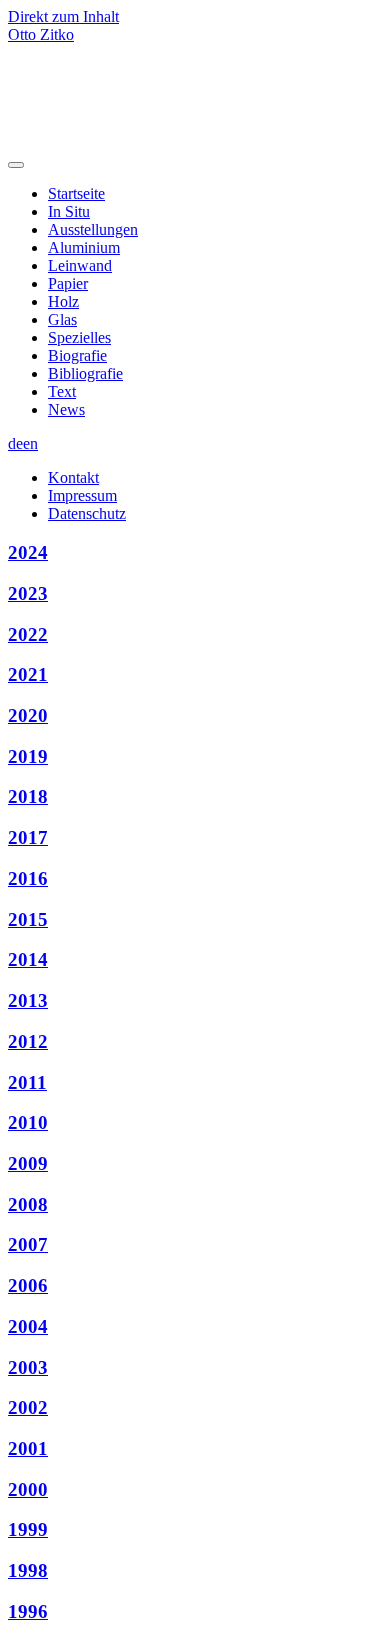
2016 (28, 878)
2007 (28, 1244)
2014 (28, 959)
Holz (63, 301)
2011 (27, 1082)
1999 (28, 1529)
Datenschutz (87, 513)
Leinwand (80, 265)
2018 (28, 796)
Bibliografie (85, 373)
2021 (28, 674)
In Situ (69, 211)
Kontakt (73, 477)
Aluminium (84, 247)
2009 (28, 1163)
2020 (28, 715)
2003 (28, 1367)
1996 (28, 1611)
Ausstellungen (93, 229)
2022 (28, 634)
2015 (28, 919)
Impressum (82, 495)
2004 (28, 1326)
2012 (28, 1041)
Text (62, 391)
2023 (28, 593)
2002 (28, 1407)
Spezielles (79, 337)
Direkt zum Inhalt (63, 16)
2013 (28, 1000)
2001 (28, 1448)
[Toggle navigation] (16, 165)
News (66, 409)
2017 (28, 837)
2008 (28, 1204)
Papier (68, 283)
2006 (28, 1285)
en (30, 443)
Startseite (76, 193)
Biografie (77, 355)
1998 (28, 1570)
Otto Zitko (41, 34)
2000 (28, 1489)
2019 (28, 756)
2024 (28, 552)
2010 (28, 1122)
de (15, 443)
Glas (62, 319)
